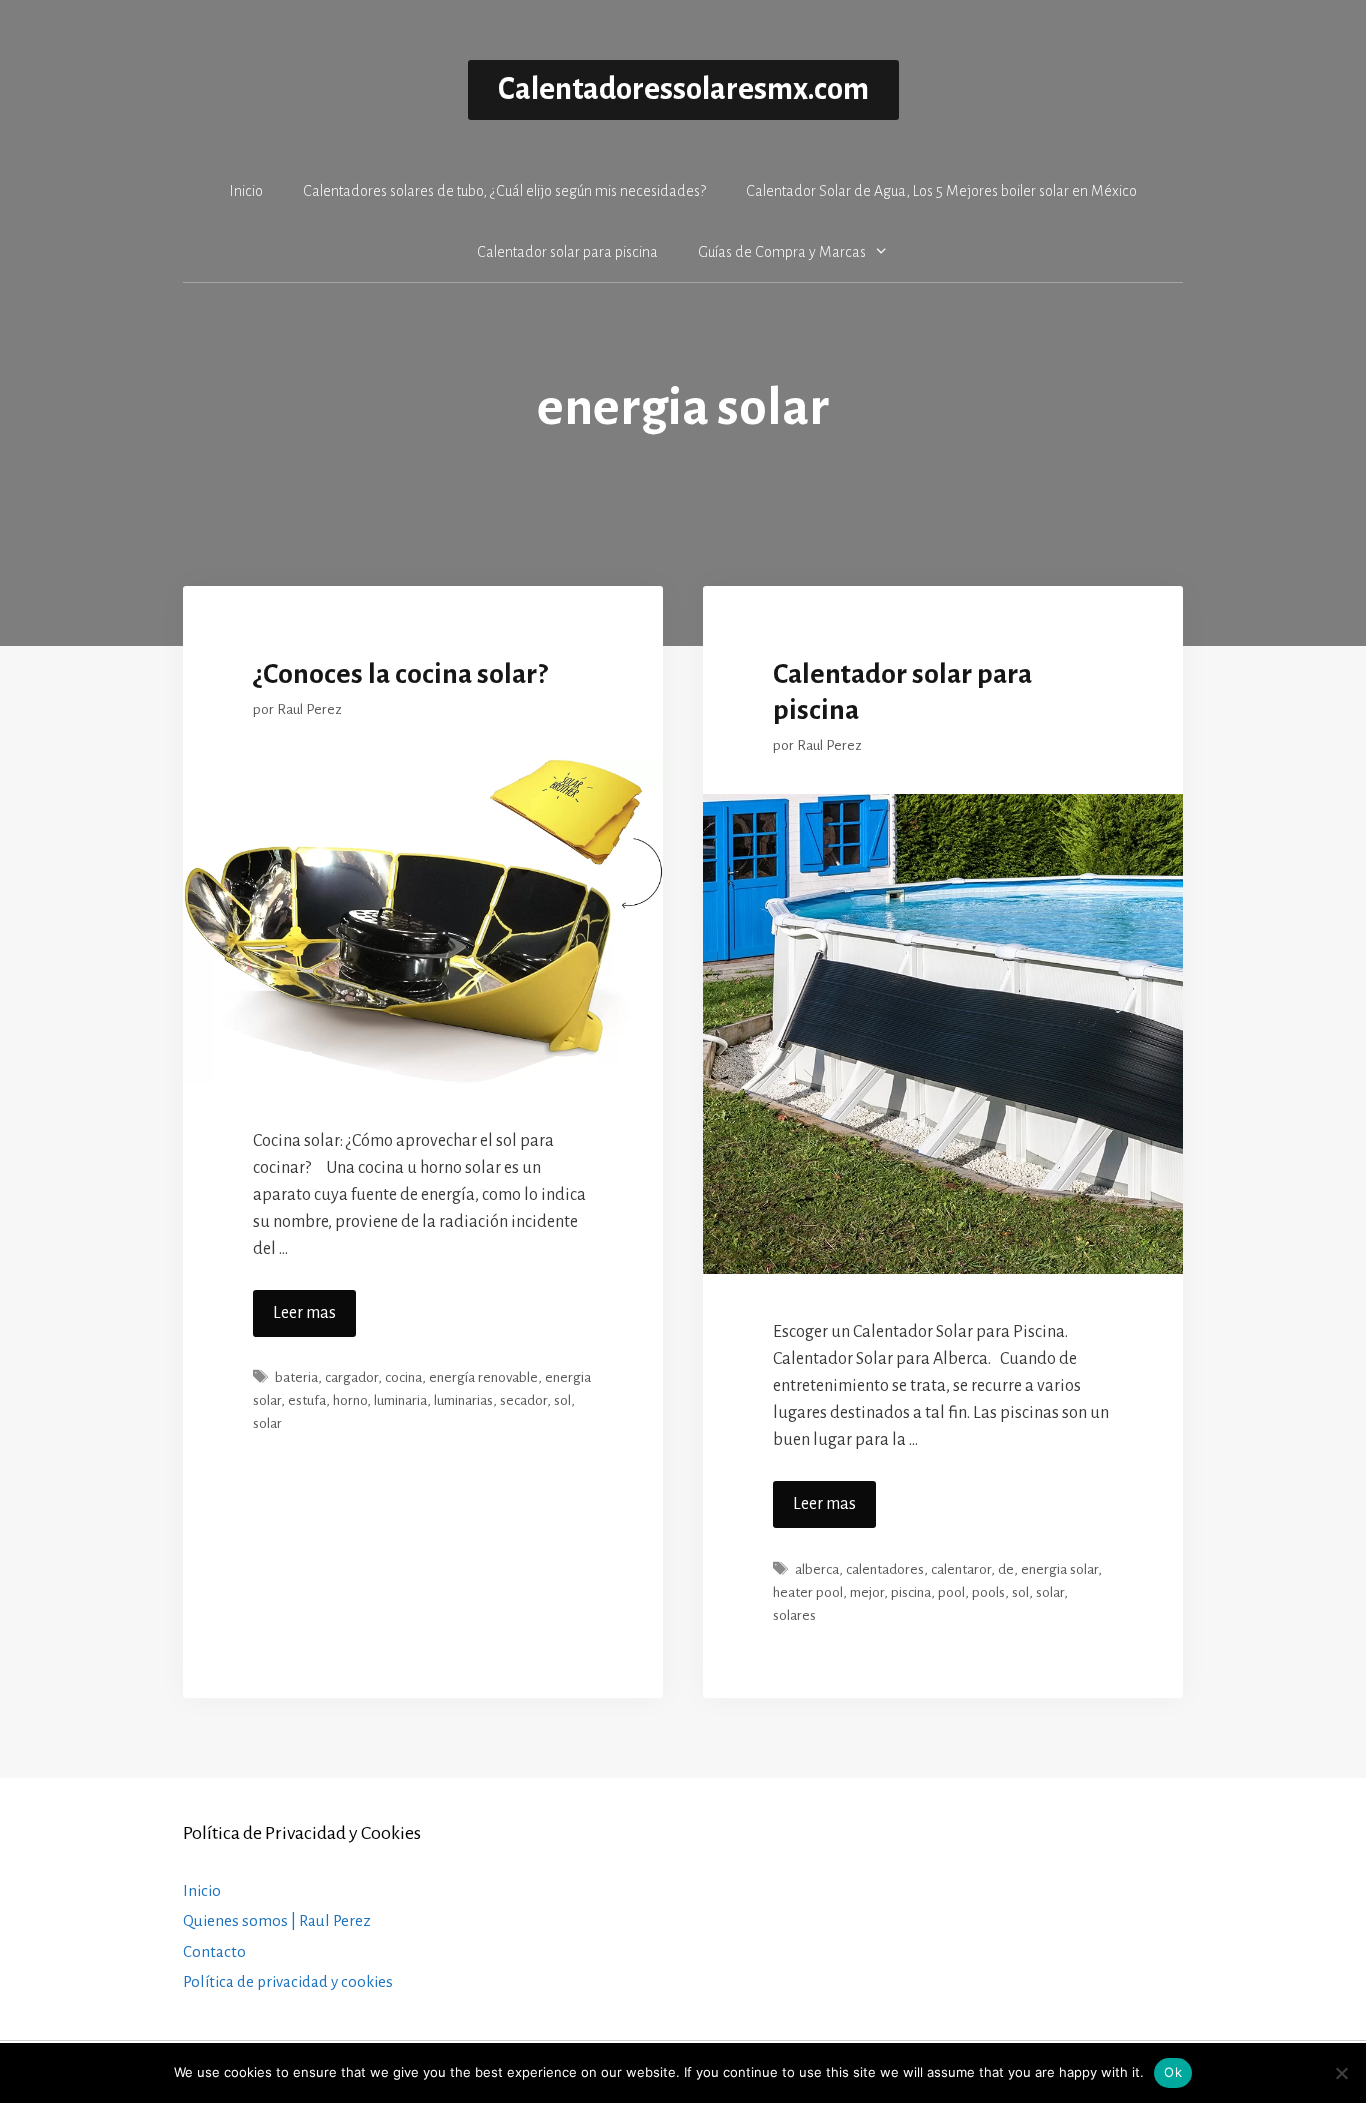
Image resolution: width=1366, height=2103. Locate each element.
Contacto (214, 1951)
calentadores (885, 1569)
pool (951, 1592)
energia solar (1059, 1569)
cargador (351, 1377)
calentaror (961, 1569)
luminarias (463, 1400)
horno (350, 1400)
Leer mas (304, 1313)
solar (267, 1423)
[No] (1341, 2073)
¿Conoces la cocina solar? (400, 674)
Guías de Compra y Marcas (782, 252)
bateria (296, 1377)
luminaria (400, 1400)
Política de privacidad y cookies (288, 1981)
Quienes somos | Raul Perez (277, 1920)
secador (523, 1400)
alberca (817, 1569)
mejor (867, 1592)
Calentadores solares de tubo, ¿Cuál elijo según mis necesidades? (504, 191)
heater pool (808, 1592)
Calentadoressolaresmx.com (683, 89)
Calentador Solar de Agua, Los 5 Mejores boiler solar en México (941, 191)
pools (988, 1592)
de (1006, 1569)
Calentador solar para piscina (567, 252)
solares (794, 1615)
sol (562, 1400)
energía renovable (483, 1377)
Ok (1173, 2072)
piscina (911, 1592)
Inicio (246, 191)
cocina (403, 1377)
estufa (307, 1400)
